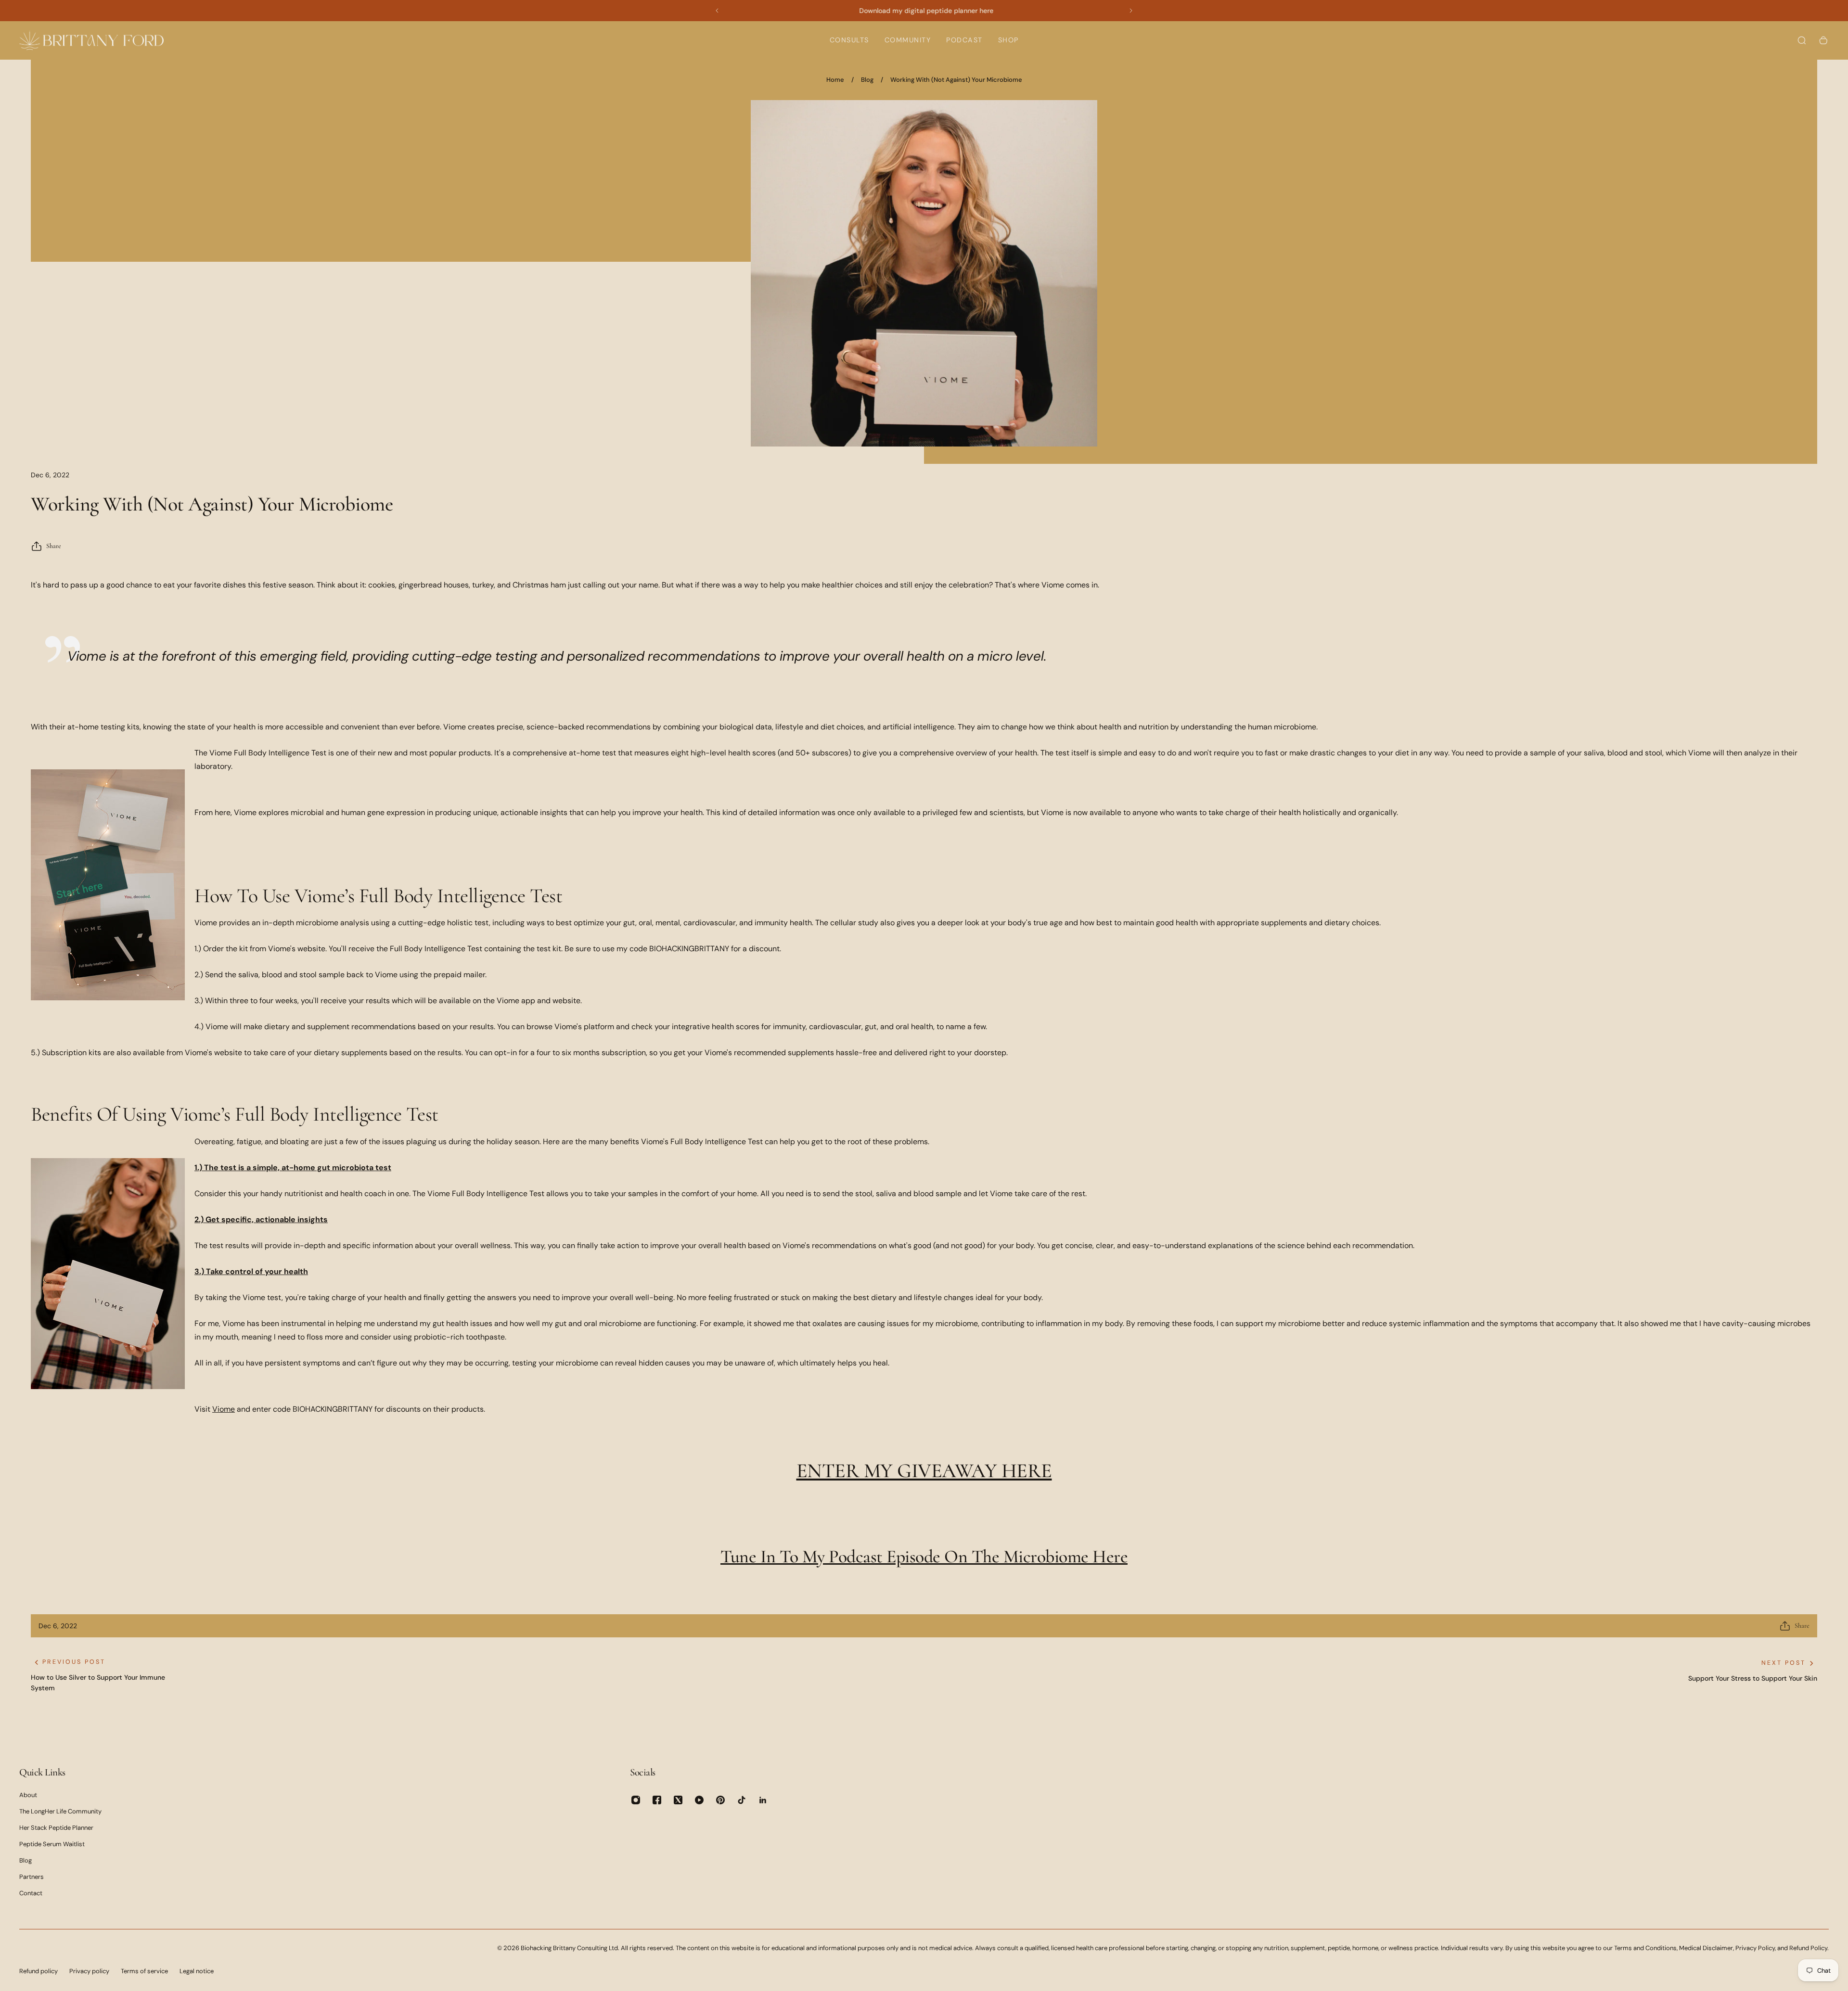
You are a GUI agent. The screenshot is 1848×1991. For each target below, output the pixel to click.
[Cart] (1823, 40)
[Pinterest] (720, 1800)
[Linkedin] (763, 1800)
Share (54, 546)
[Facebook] (657, 1800)
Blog (867, 80)
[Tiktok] (742, 1800)
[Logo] (91, 40)
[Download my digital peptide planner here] (926, 11)
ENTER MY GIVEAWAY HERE (924, 1471)
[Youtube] (699, 1800)
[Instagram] (636, 1800)
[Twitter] (678, 1800)
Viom (221, 1409)
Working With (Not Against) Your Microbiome (956, 80)
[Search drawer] (1802, 40)
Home (835, 80)
